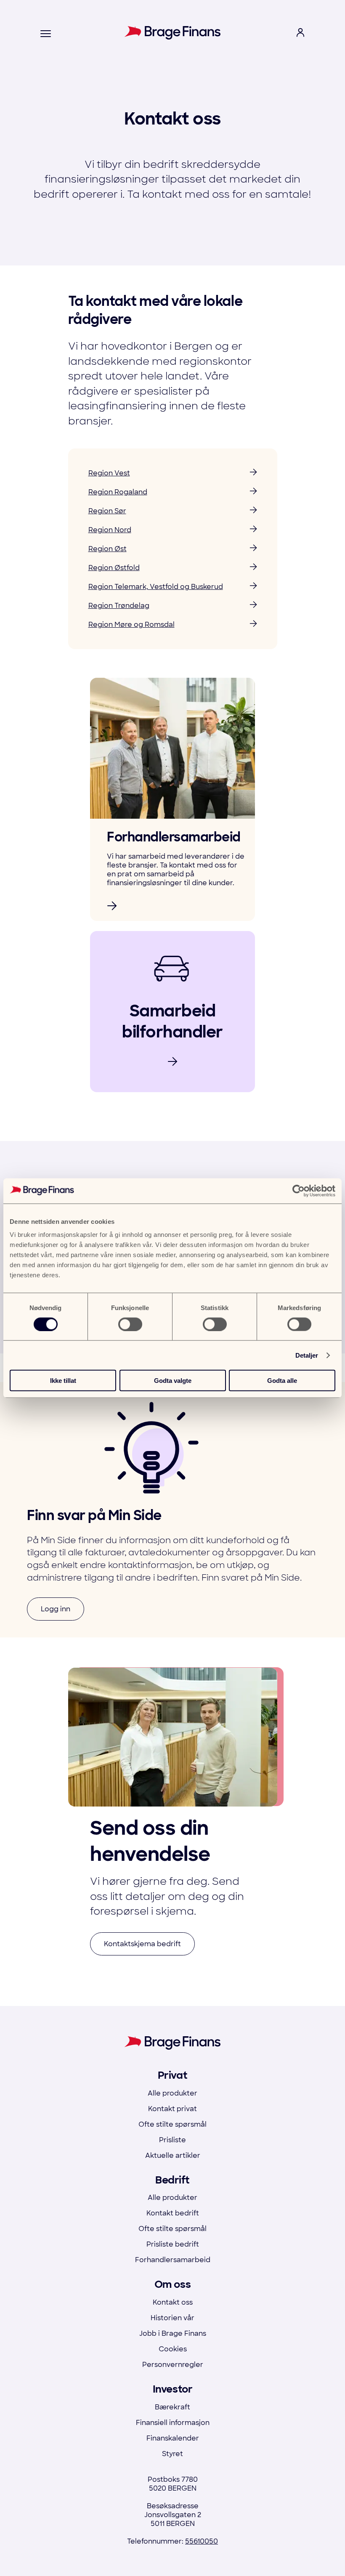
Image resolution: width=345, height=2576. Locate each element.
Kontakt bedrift (173, 2213)
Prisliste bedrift (173, 2244)
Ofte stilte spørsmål (172, 2124)
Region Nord (110, 530)
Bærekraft (172, 2407)
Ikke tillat (63, 1381)
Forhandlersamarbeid (173, 2260)
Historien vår (172, 2318)
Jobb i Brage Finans (173, 2333)
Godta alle (282, 1381)
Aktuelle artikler (173, 2156)
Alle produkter (172, 2093)
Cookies (173, 2349)
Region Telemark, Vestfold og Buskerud (156, 587)
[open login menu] (300, 34)
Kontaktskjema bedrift (142, 1944)
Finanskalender (173, 2438)
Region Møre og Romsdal (131, 625)
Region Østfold (114, 568)
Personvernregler (173, 2365)
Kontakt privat (172, 2109)
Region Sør (107, 511)
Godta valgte (173, 1381)
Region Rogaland (118, 492)
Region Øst (107, 549)
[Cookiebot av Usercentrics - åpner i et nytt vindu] (299, 1191)
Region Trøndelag (119, 606)
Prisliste (172, 2140)
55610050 (202, 2541)
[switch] (130, 1324)
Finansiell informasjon (173, 2423)
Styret (172, 2454)
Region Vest (109, 473)
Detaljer (307, 1355)
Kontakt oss (173, 2302)
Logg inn (56, 1609)
